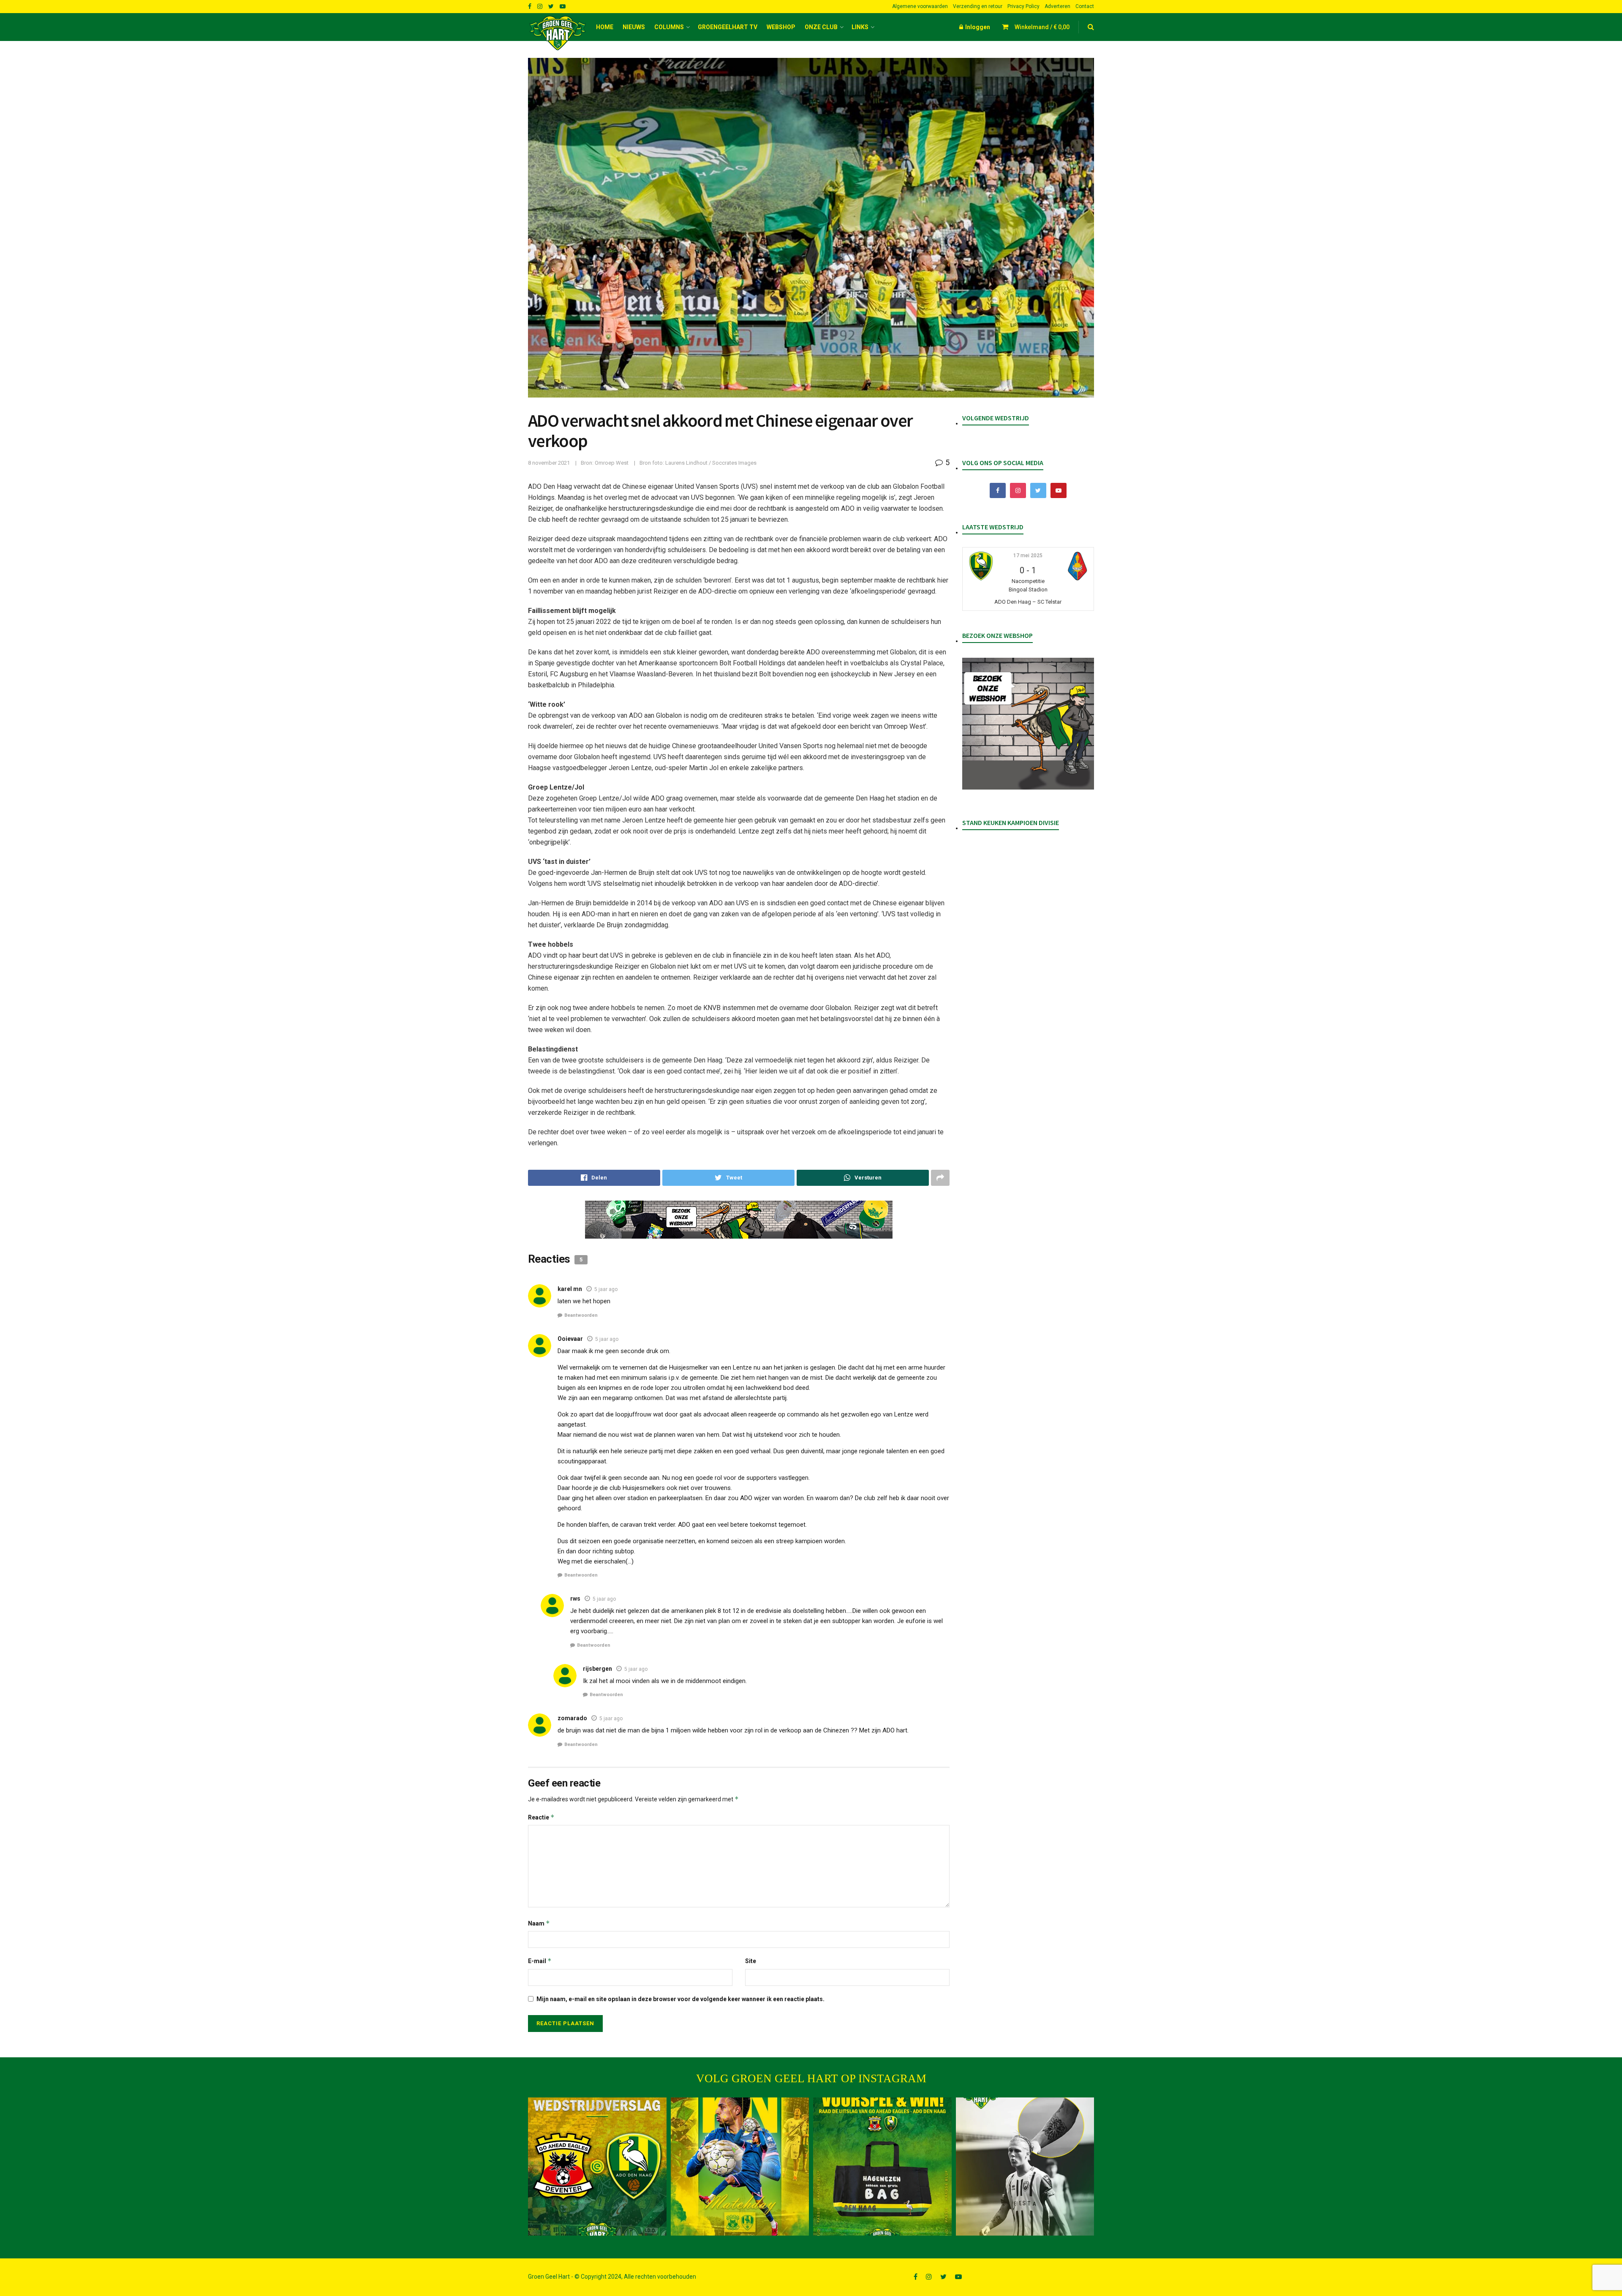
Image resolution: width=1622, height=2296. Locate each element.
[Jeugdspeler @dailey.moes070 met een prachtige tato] (1025, 2167)
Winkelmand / (1042, 27)
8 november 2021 (549, 463)
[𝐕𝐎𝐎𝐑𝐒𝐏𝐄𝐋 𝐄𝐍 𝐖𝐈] (882, 2167)
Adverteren (1057, 6)
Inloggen (977, 27)
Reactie (541, 1817)
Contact (1085, 6)
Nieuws (634, 27)
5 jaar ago (606, 1289)
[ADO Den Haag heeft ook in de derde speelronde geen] (597, 2167)
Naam (539, 1923)
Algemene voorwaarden (920, 6)
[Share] (594, 1178)
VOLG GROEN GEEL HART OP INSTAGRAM (811, 2078)
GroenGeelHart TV (728, 27)
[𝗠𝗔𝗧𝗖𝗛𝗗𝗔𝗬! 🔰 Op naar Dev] (740, 2167)
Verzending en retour (978, 6)
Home (605, 27)
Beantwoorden (581, 1315)
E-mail (540, 1961)
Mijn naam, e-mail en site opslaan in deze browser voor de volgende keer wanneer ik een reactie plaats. (680, 1999)
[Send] (863, 1178)
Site (751, 1961)
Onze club (821, 27)
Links (860, 27)
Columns (669, 27)
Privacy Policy (1023, 6)
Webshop (781, 27)
